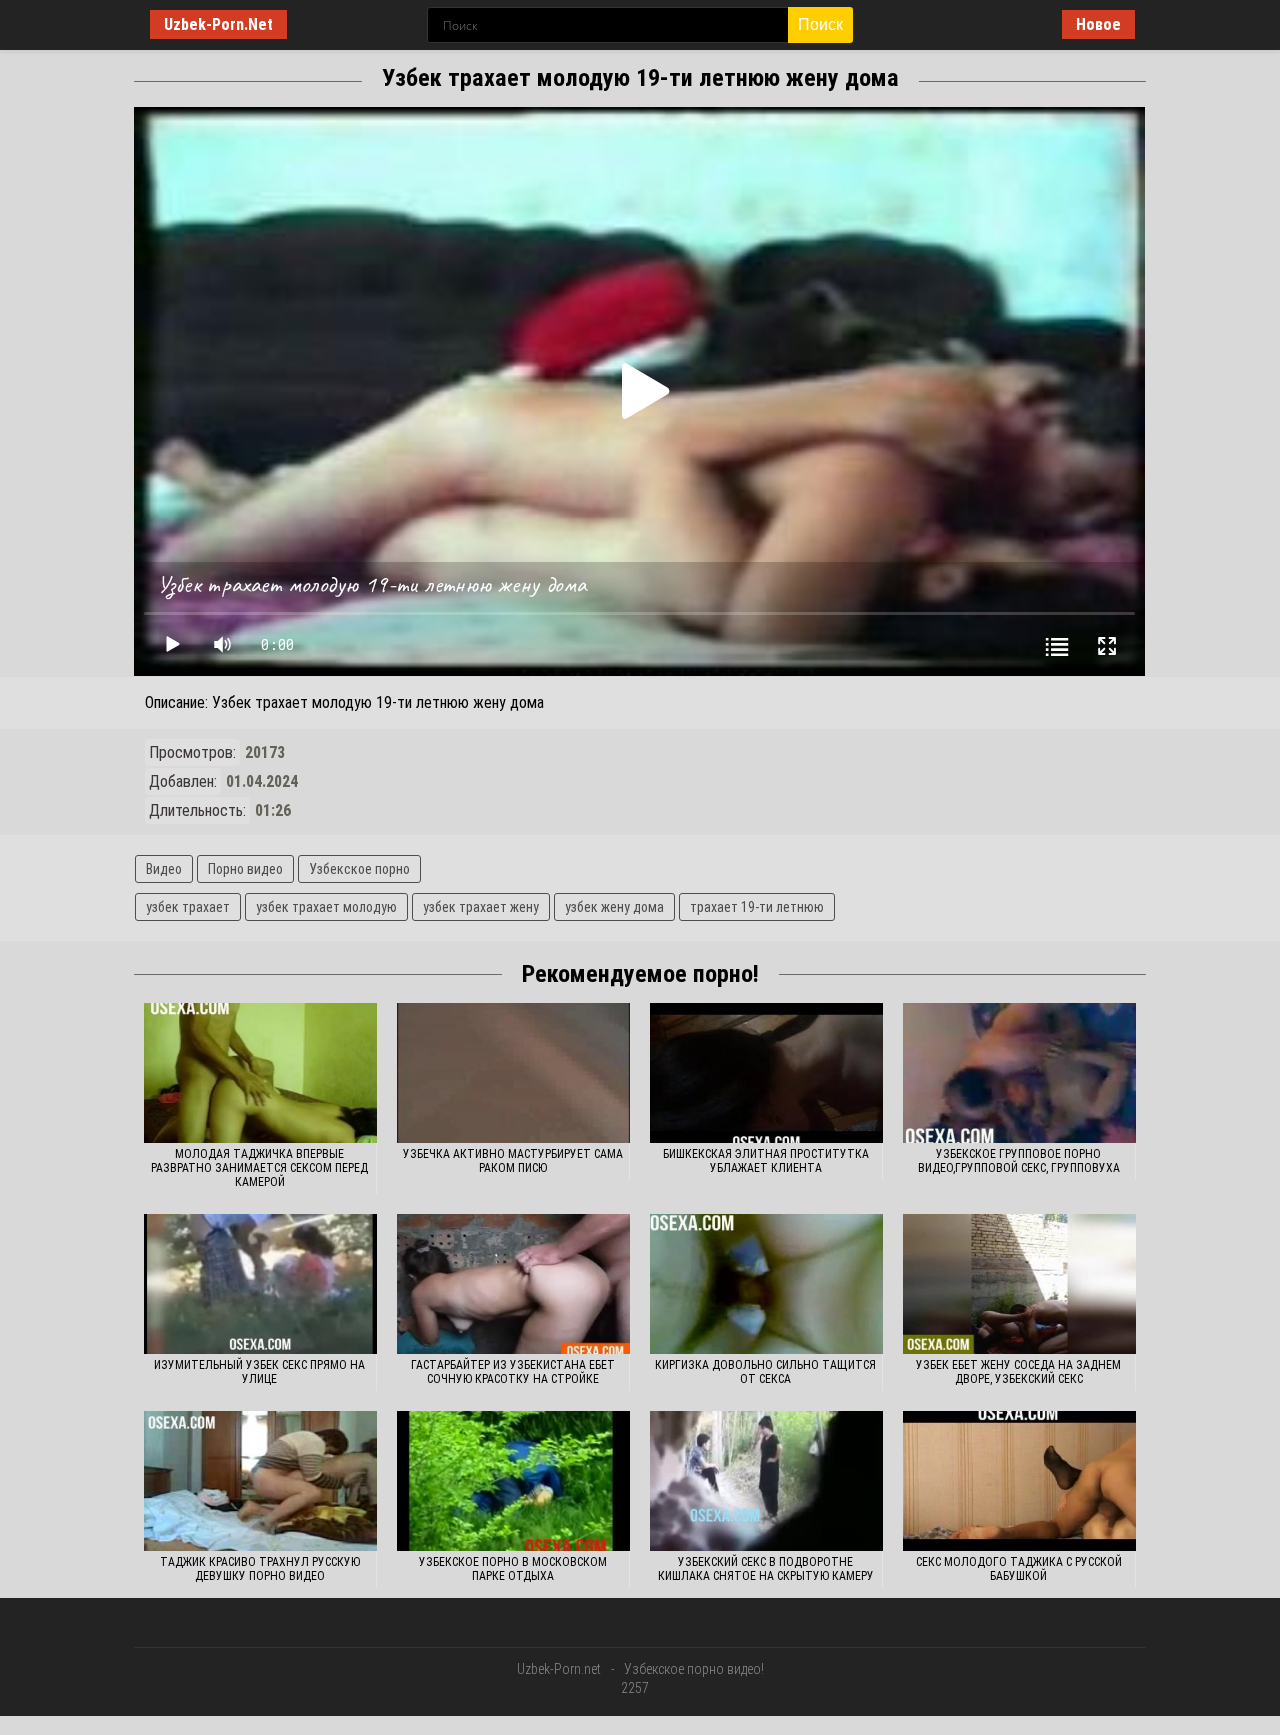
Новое (1098, 24)
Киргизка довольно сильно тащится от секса (765, 1372)
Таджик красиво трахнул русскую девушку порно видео (260, 1569)
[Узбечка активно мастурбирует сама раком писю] (513, 1073)
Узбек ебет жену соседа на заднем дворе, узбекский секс (1018, 1372)
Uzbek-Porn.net (559, 1669)
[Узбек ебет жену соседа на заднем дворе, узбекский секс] (1019, 1284)
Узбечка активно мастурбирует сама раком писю (513, 1161)
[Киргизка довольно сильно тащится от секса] (766, 1284)
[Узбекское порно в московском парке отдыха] (513, 1481)
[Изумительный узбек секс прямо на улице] (260, 1284)
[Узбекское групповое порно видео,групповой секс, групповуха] (1019, 1073)
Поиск (820, 24)
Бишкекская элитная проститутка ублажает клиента (766, 1161)
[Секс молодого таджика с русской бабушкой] (1019, 1481)
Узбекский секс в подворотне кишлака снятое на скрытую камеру (766, 1569)
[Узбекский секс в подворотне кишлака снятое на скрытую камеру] (766, 1481)
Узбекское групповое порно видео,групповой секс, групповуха (1019, 1161)
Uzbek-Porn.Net (218, 24)
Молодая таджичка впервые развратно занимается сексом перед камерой (259, 1168)
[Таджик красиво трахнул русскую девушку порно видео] (260, 1481)
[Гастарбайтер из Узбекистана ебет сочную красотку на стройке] (513, 1284)
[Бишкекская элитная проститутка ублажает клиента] (766, 1073)
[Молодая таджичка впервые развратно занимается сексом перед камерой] (260, 1073)
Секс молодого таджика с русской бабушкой (1019, 1569)
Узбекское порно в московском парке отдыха (513, 1569)
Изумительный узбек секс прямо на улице (259, 1372)
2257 (635, 1688)
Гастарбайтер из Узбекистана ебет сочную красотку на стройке (513, 1372)
